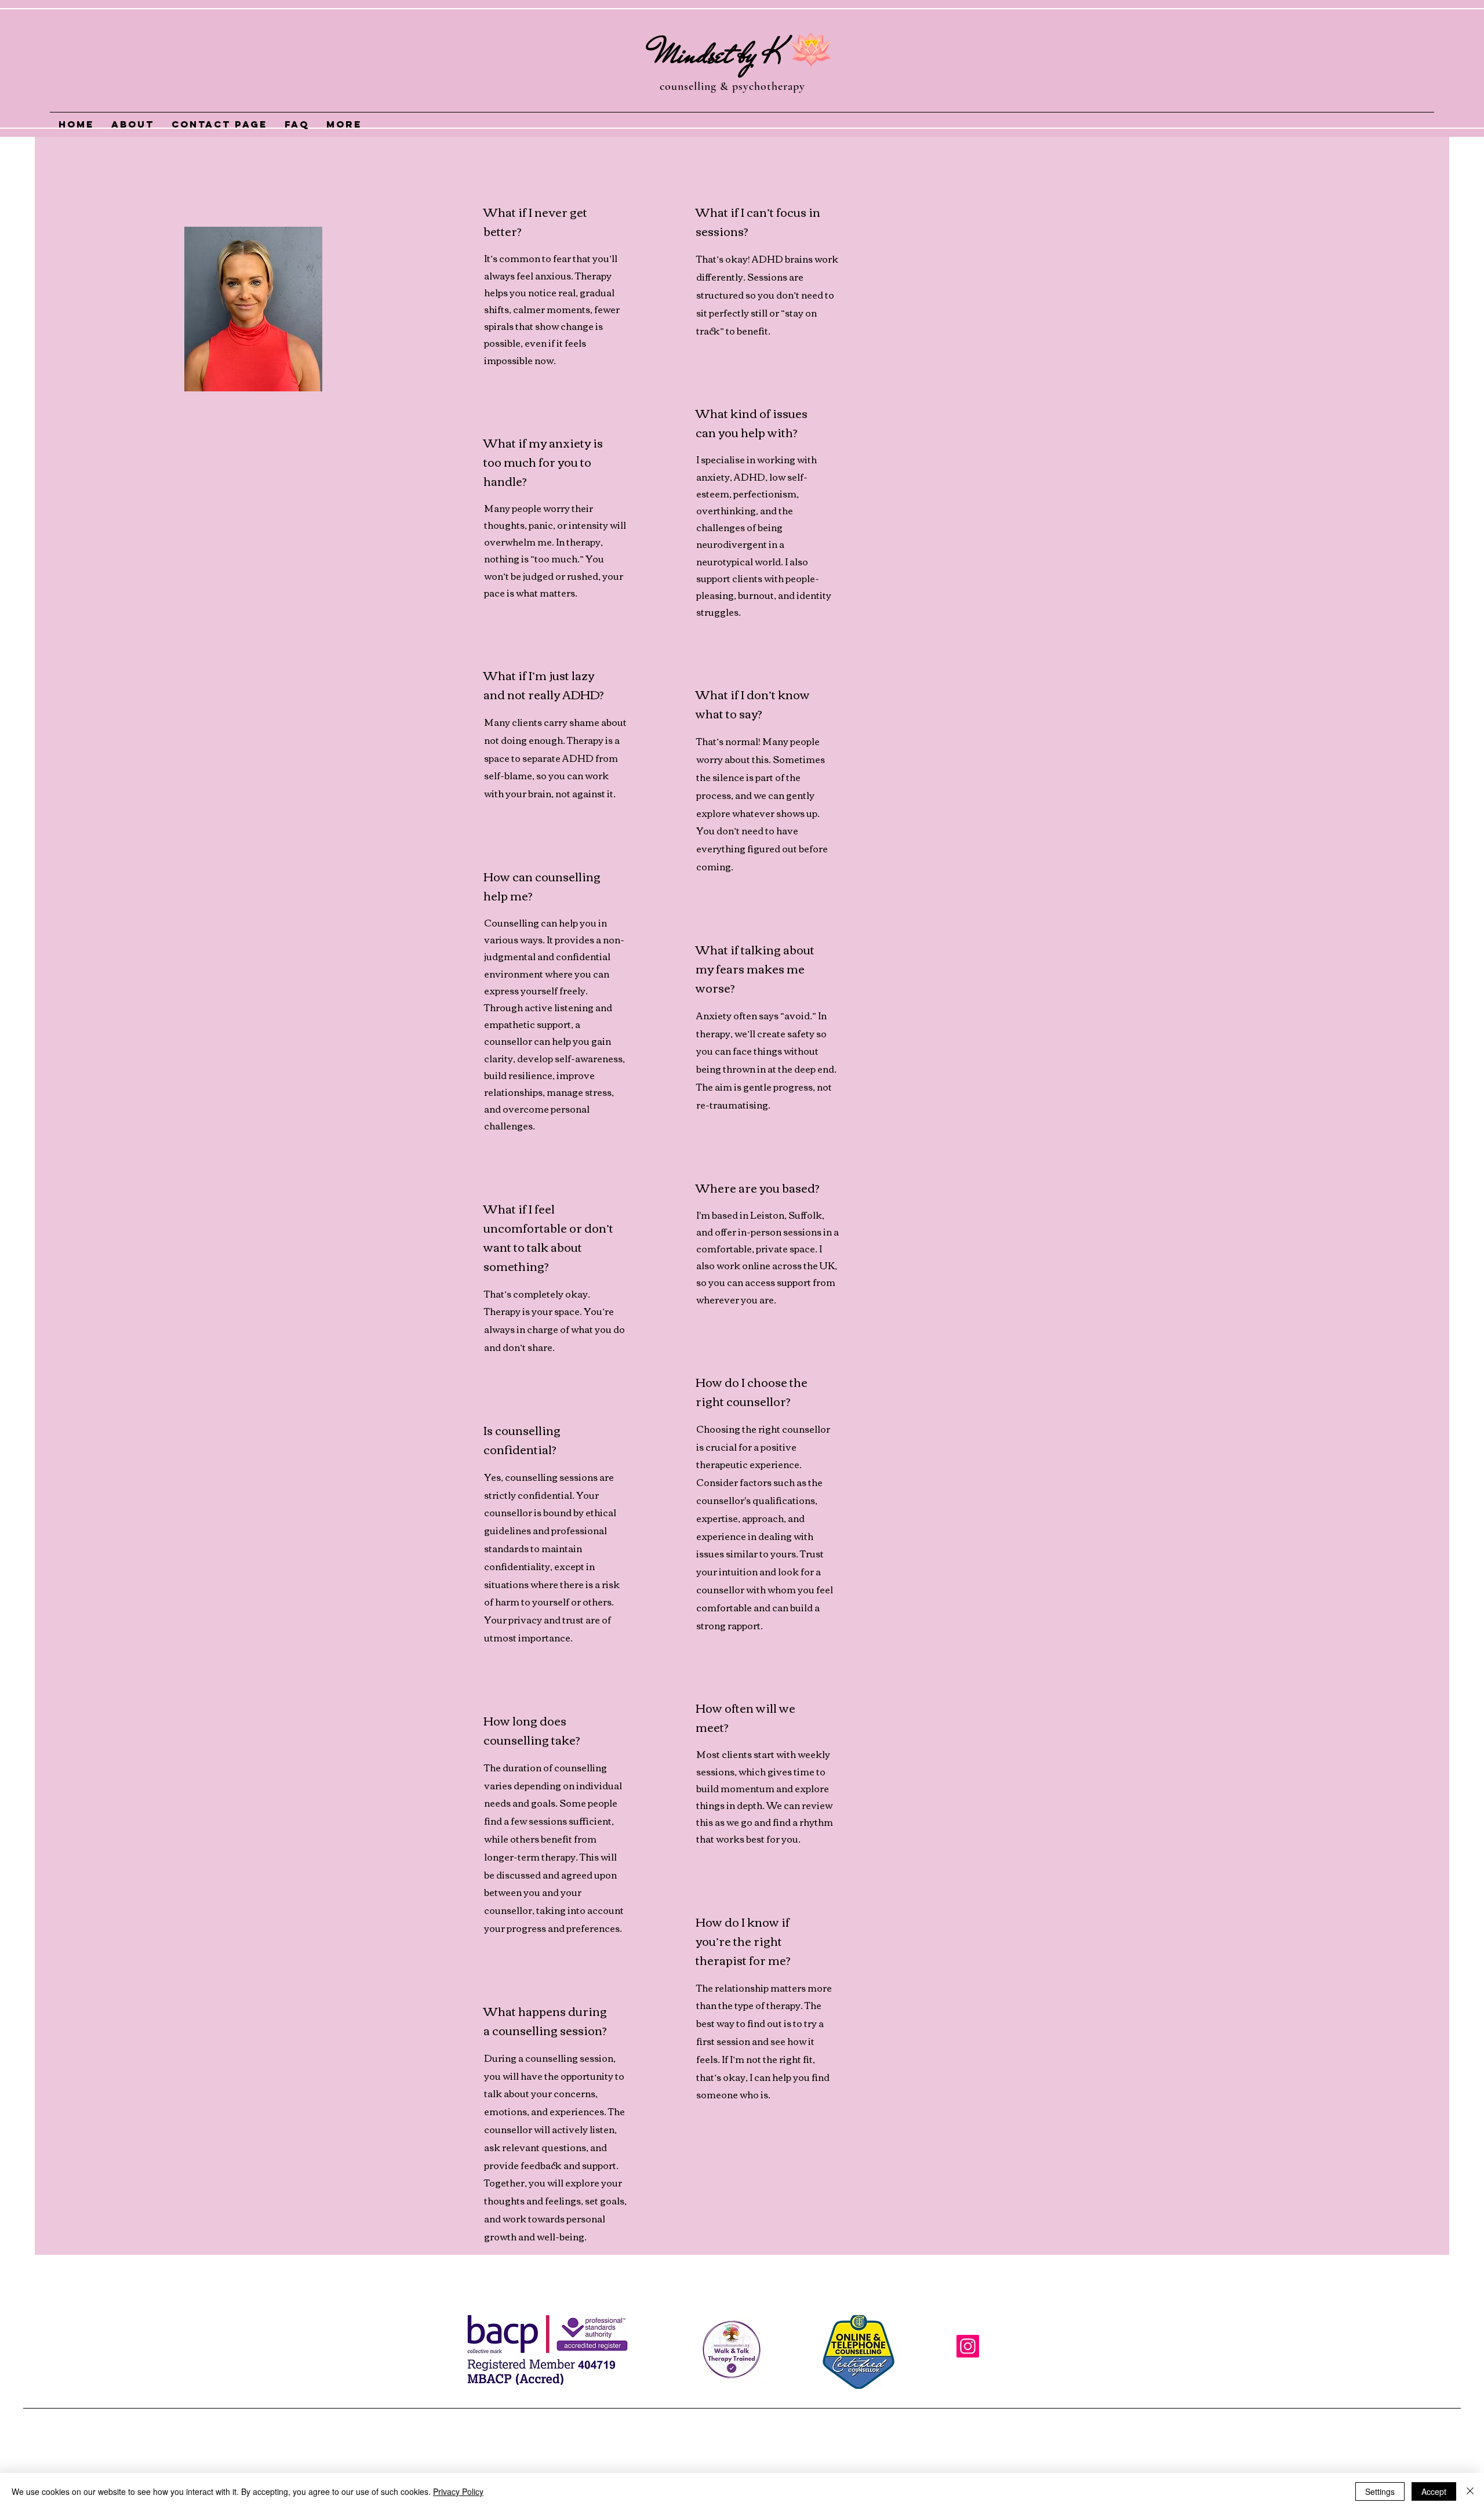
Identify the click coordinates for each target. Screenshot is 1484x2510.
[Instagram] (968, 2346)
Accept (1434, 2491)
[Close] (1470, 2491)
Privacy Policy (458, 2491)
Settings (1380, 2491)
